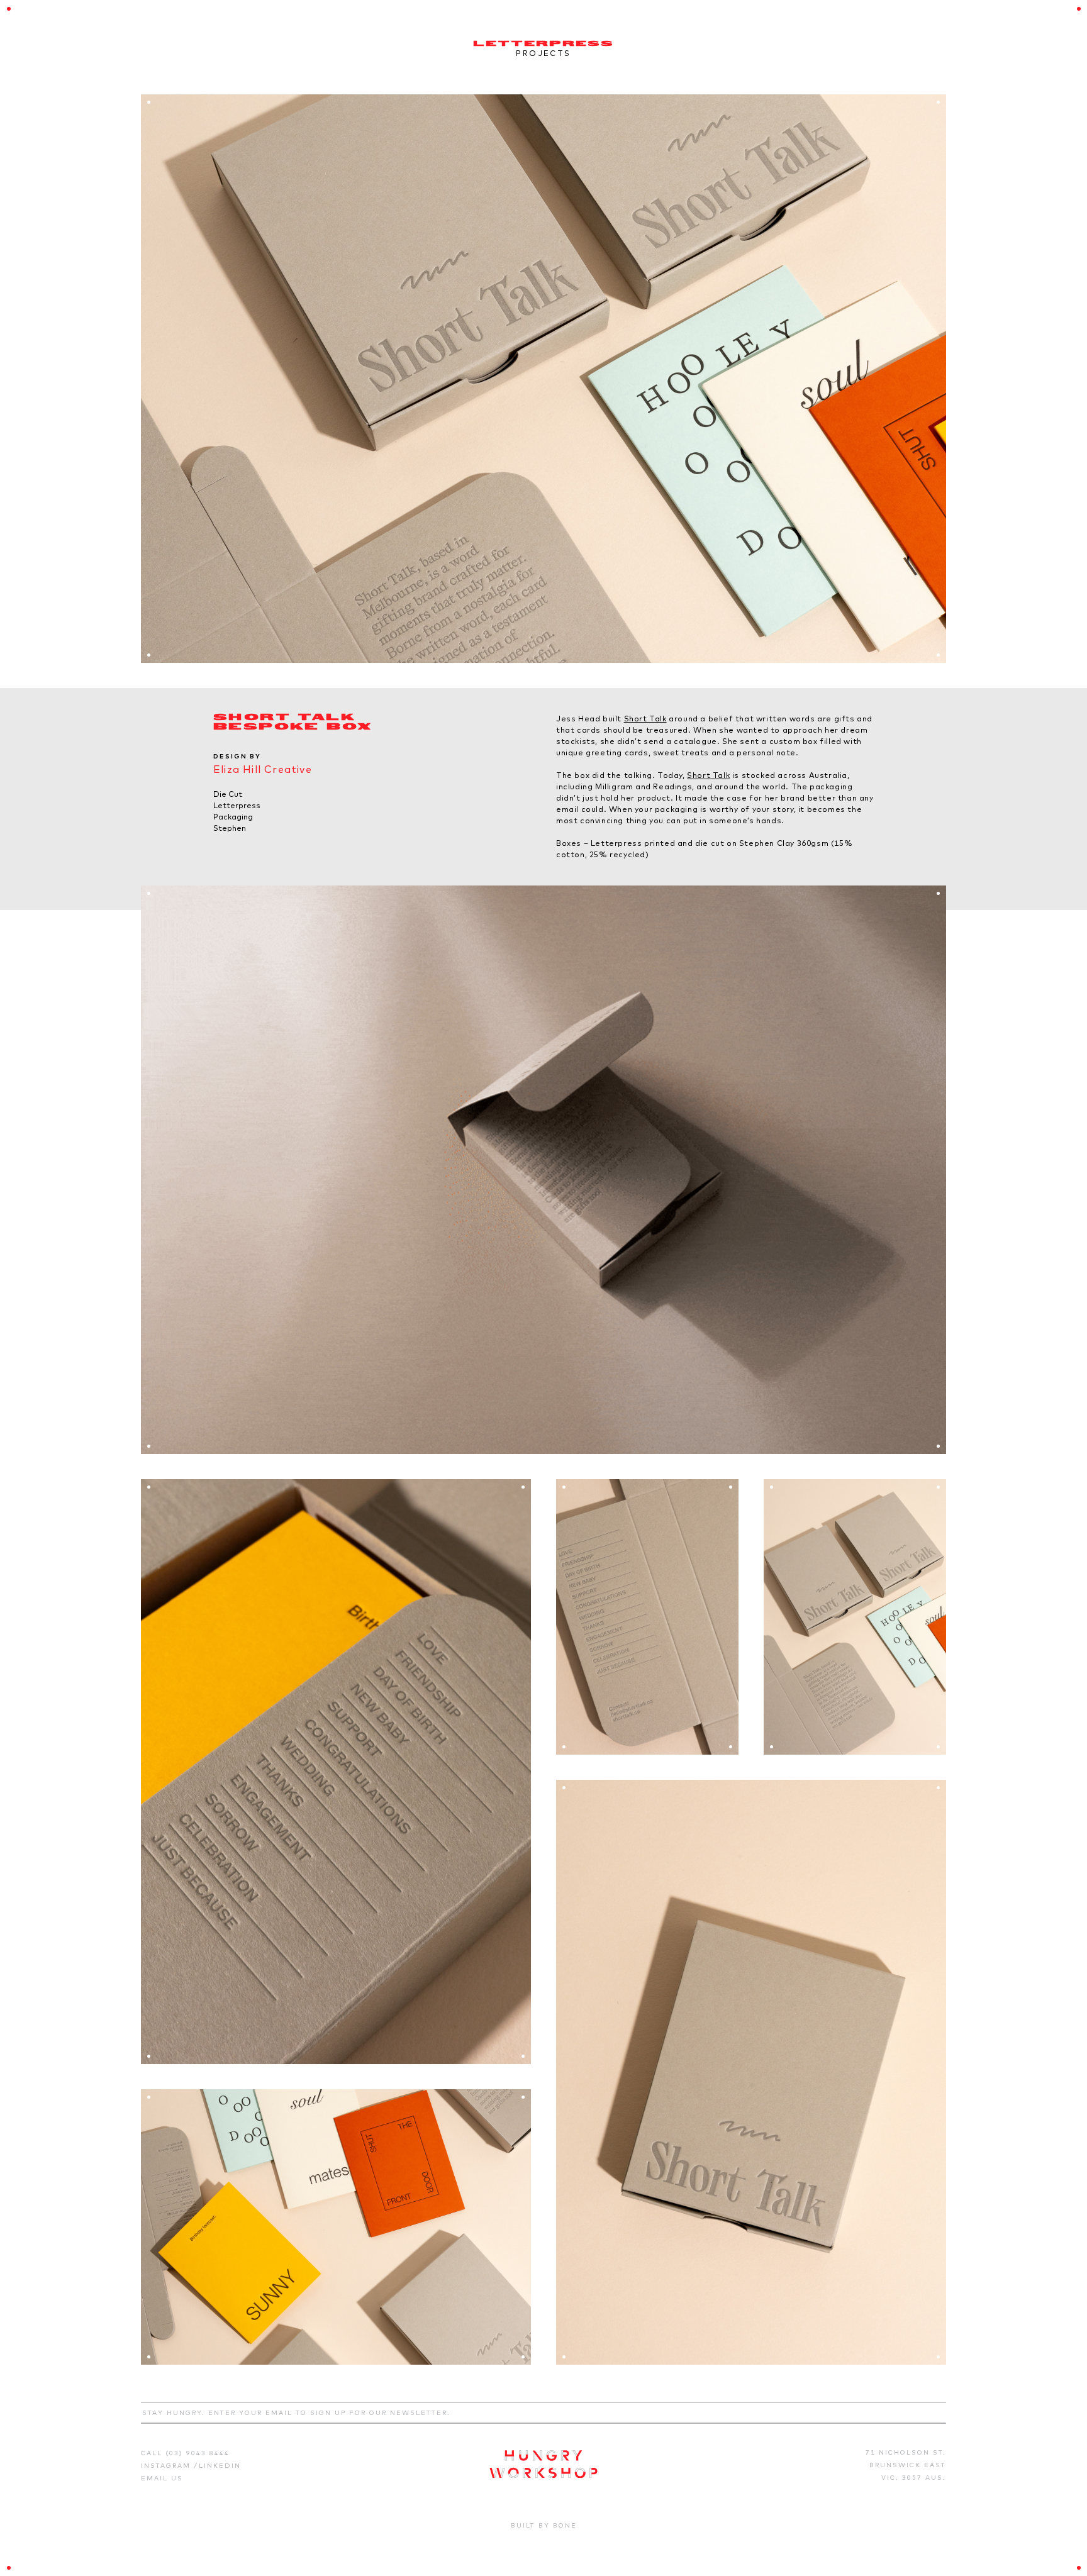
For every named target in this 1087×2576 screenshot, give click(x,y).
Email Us (162, 2478)
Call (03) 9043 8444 (185, 2453)
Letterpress (237, 805)
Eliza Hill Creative (263, 769)
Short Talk (645, 719)
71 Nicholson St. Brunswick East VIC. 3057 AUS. (906, 2465)
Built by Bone (544, 2525)
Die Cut (228, 794)
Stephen (230, 828)
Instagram (167, 2466)
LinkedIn (220, 2466)
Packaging (233, 817)
